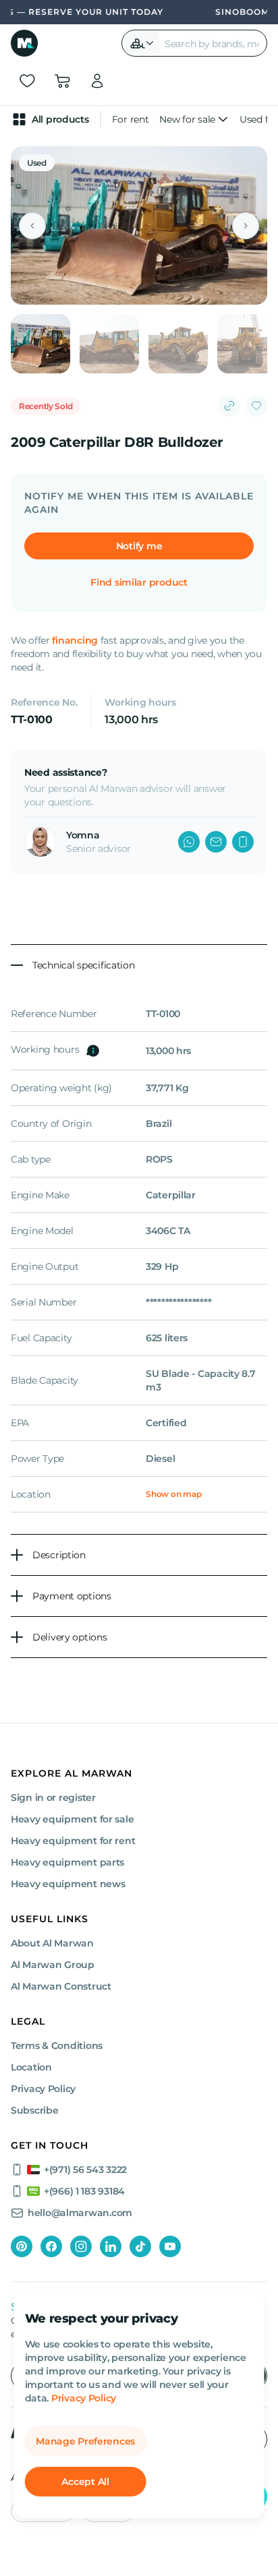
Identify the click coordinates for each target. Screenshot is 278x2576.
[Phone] (243, 842)
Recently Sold (46, 406)
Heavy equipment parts (67, 1862)
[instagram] (81, 2246)
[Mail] (216, 842)
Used (37, 163)
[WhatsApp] (189, 842)
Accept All (85, 2482)
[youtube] (170, 2246)
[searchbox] (213, 43)
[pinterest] (22, 2246)
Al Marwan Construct (61, 1986)
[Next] (246, 226)
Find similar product (139, 582)
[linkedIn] (111, 2246)
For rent (131, 119)
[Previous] (32, 226)
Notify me (139, 546)
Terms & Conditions (57, 2046)
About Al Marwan (52, 1943)
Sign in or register (53, 1798)
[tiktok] (140, 2246)
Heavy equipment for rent (73, 1841)
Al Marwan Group (53, 1965)
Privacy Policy (84, 2398)
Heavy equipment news (68, 1884)
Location (31, 2067)
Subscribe (34, 2110)
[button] (142, 43)
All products (60, 119)
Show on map (173, 1494)
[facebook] (51, 2246)
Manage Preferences (85, 2441)
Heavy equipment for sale (72, 1819)
